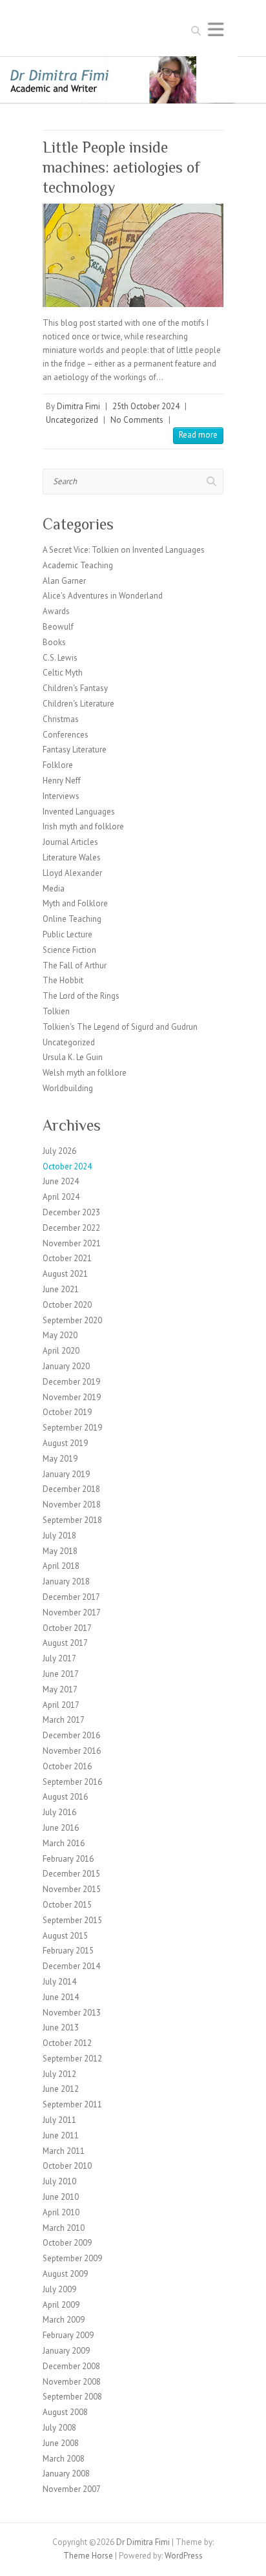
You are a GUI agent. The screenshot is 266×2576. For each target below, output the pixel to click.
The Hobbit (63, 980)
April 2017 (61, 1705)
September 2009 (72, 2258)
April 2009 (61, 2305)
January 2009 (66, 2351)
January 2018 (66, 1581)
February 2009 (68, 2335)
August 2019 (65, 1443)
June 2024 (61, 1181)
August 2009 (65, 2274)
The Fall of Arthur (75, 965)
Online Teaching (72, 919)
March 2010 (64, 2228)
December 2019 (71, 1382)
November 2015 (72, 1889)
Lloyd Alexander (72, 873)
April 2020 (61, 1351)
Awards (56, 611)
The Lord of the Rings (81, 996)
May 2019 (60, 1459)
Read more (198, 435)
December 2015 (71, 1874)
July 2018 (59, 1536)
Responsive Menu (216, 29)
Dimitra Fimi (78, 406)
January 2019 (66, 1474)
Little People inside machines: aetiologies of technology (121, 167)
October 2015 (67, 1905)
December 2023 (71, 1212)
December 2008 (71, 2366)
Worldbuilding (68, 1088)
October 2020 (67, 1305)
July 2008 (59, 2428)
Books (54, 642)
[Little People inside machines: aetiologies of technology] (133, 255)
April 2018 (61, 1566)
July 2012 (59, 2074)
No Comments (137, 420)
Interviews (61, 796)
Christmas (61, 719)
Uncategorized (72, 420)
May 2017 (60, 1689)
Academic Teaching (78, 565)
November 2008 (72, 2382)
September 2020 (72, 1320)
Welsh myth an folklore (85, 1073)
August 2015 (65, 1936)
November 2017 (72, 1613)
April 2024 (61, 1197)
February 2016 (68, 1859)
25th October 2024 (146, 406)
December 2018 (71, 1489)
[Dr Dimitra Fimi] (133, 62)
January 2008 (66, 2474)
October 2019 (67, 1412)
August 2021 (65, 1274)
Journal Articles (70, 842)
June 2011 (61, 2135)
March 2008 (64, 2459)
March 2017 (64, 1720)
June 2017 (61, 1674)
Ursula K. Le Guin (73, 1057)
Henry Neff (62, 781)
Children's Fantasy (75, 688)
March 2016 (64, 1843)
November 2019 (72, 1397)
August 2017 (65, 1643)
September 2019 (72, 1428)
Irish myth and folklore (83, 826)
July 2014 (59, 1982)
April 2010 (61, 2212)
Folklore (58, 765)
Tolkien (56, 1011)
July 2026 (59, 1151)
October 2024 (67, 1166)
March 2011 (64, 2151)
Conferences (66, 735)
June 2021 (61, 1289)
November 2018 (72, 1505)
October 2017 (67, 1628)
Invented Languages (79, 812)
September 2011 (72, 2104)
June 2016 (61, 1828)
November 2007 (72, 2489)
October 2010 (67, 2166)
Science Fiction (69, 950)
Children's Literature (78, 704)
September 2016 (72, 1782)
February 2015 (68, 1951)
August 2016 (65, 1797)
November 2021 (72, 1243)
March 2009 (64, 2320)
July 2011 (59, 2120)
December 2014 (71, 1966)
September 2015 (72, 1920)
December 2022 (71, 1228)
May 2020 (60, 1335)
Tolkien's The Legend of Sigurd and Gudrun (120, 1027)
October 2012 (67, 2043)
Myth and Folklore (75, 903)
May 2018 (60, 1551)
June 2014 (61, 1997)
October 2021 (67, 1258)
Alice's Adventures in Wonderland (103, 596)
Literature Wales (72, 857)
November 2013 (72, 2013)
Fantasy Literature (75, 750)
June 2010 (61, 2197)
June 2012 (61, 2089)
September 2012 (72, 2059)
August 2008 (65, 2412)
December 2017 (71, 1597)
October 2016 (67, 1766)
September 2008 (72, 2397)
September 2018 (72, 1520)
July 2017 (59, 1658)
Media (54, 889)
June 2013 (61, 2028)
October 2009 (67, 2243)
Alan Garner (64, 581)
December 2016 (71, 1735)
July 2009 (59, 2289)
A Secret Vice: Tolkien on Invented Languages (124, 550)
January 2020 (66, 1366)
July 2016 (59, 1812)
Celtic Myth (63, 673)
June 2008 (61, 2443)
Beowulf (58, 627)
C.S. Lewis (60, 658)
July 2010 (59, 2181)
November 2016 (72, 1751)
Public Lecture (67, 934)
